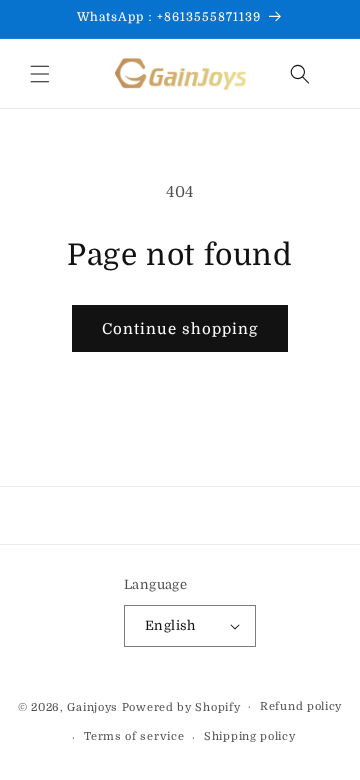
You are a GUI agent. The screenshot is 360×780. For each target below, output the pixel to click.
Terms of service (134, 736)
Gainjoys (92, 706)
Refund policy (301, 706)
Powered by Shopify (181, 706)
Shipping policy (250, 736)
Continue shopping (180, 329)
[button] (40, 74)
